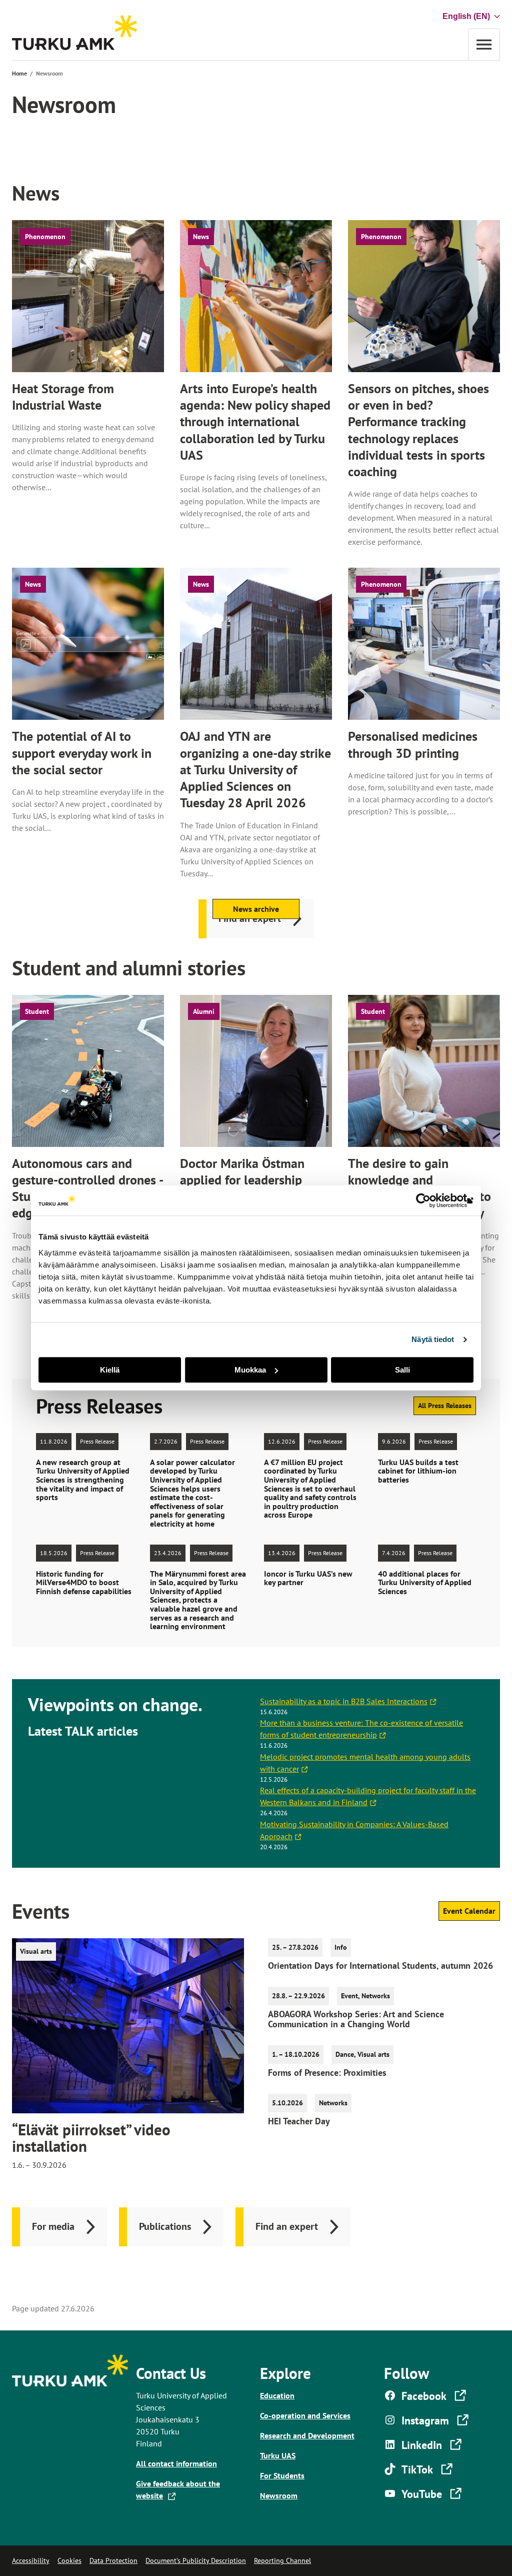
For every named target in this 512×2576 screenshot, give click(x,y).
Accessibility (31, 2560)
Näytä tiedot (433, 1339)
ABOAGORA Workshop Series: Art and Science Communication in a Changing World (356, 2019)
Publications (165, 2226)
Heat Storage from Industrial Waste (63, 397)
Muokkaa (250, 1370)
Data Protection (113, 2560)
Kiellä (110, 1370)
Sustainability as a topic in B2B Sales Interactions (346, 1701)
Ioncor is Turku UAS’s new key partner (308, 1578)
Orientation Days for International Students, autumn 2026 (380, 1966)
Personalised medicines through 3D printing (413, 744)
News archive (256, 909)
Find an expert (287, 2226)
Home (19, 73)
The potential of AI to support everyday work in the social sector (82, 753)
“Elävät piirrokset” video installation (91, 2138)
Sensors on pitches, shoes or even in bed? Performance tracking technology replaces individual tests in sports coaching (418, 430)
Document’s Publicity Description (196, 2560)
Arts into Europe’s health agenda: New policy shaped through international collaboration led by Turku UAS (255, 422)
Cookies (69, 2560)
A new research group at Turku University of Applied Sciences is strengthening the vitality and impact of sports (83, 1480)
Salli (402, 1370)
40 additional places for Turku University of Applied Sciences (425, 1583)
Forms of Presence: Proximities (327, 2073)
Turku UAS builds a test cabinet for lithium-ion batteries (418, 1471)
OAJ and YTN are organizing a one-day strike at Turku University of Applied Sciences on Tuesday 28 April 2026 (255, 769)
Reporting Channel (282, 2560)
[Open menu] (484, 44)
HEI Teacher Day (299, 2121)
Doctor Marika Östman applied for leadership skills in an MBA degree (245, 1180)
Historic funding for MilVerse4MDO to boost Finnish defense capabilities (84, 1583)
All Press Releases (445, 1406)
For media (53, 2226)
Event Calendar (469, 1911)
